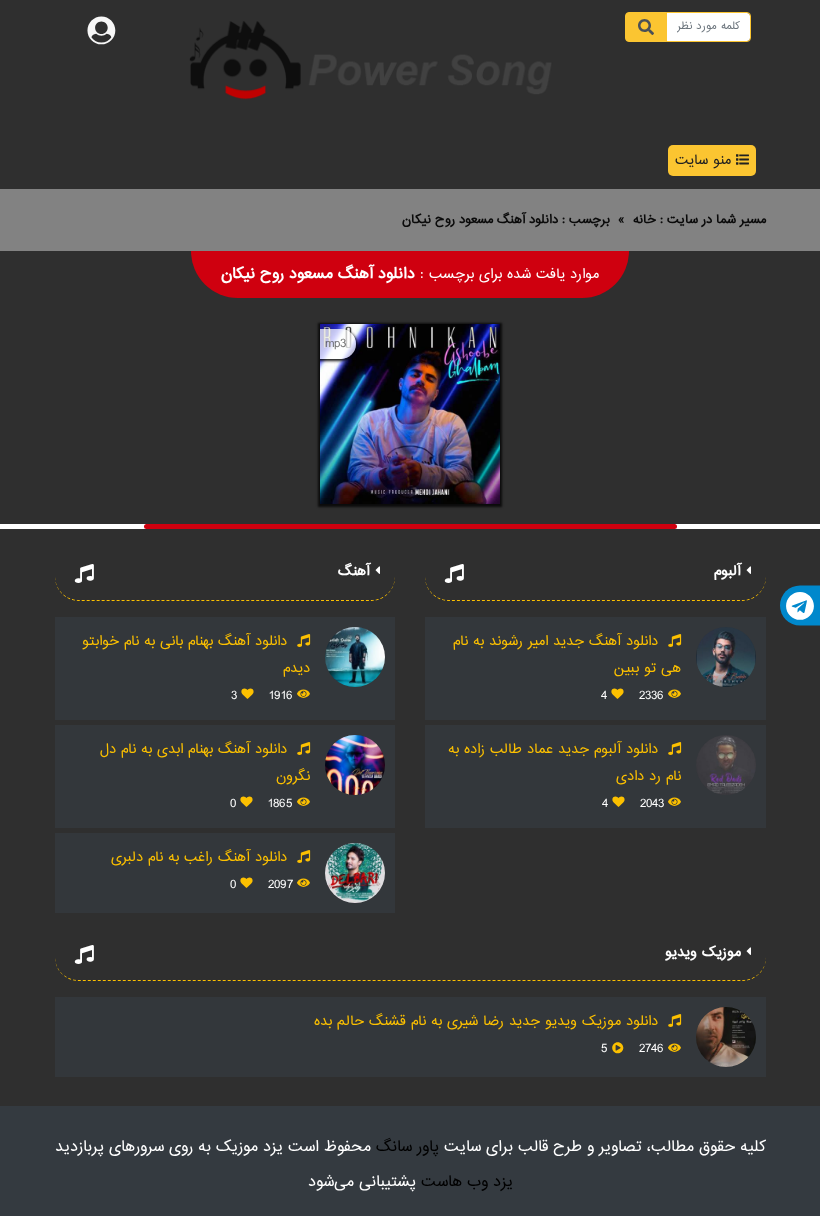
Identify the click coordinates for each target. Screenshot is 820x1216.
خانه (644, 220)
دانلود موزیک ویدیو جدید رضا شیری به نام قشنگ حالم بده (488, 1021)
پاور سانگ (407, 1147)
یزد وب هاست (467, 1182)
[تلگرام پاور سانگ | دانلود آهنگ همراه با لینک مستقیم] (800, 606)
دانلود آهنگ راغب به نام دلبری (201, 857)
